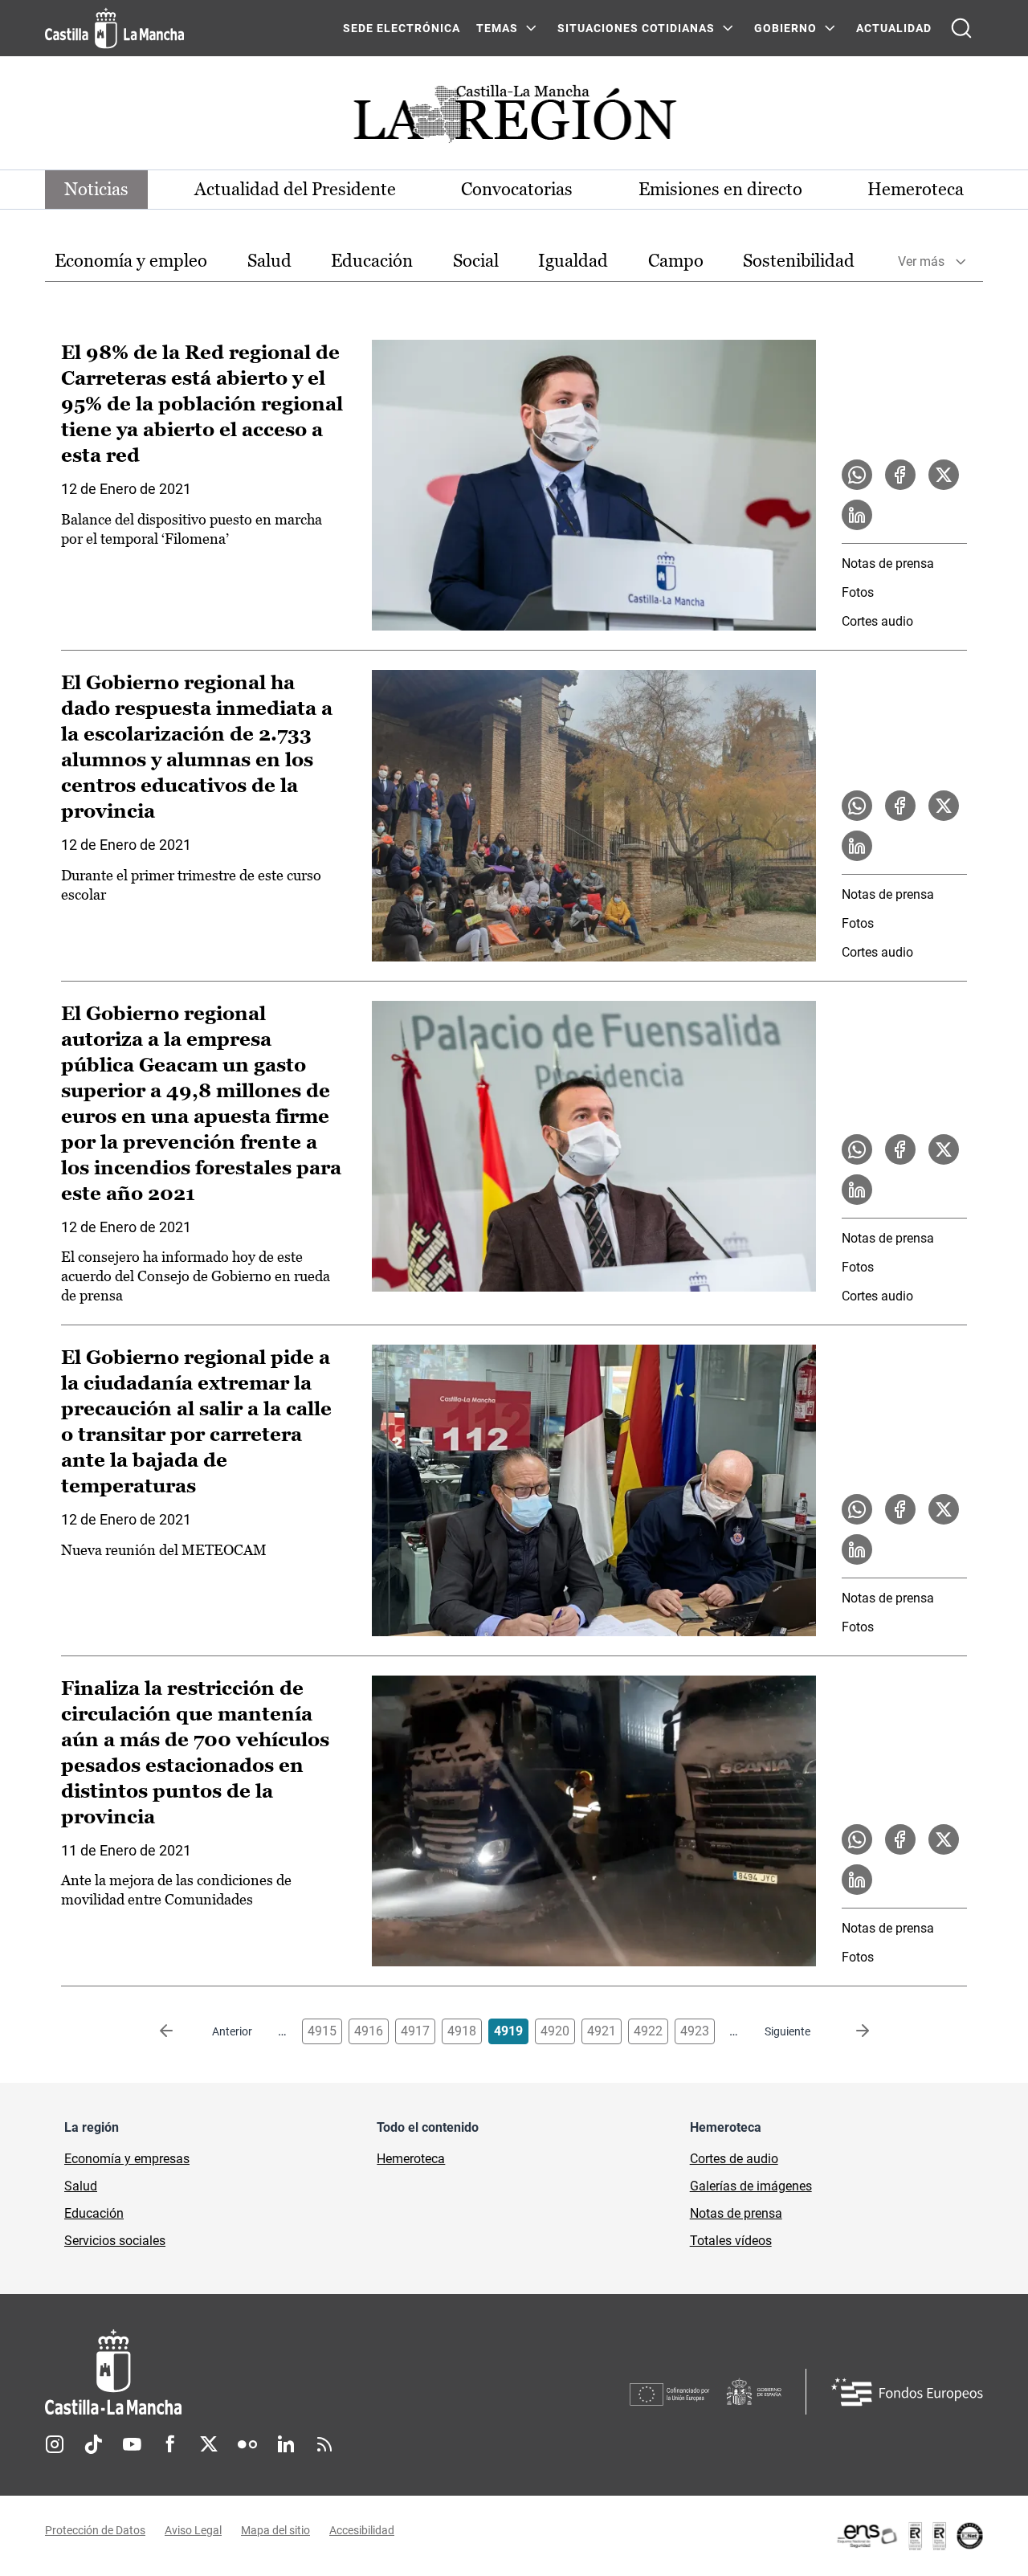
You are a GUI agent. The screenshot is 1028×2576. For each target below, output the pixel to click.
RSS (324, 2444)
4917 (415, 2031)
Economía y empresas (127, 2159)
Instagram (55, 2444)
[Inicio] (263, 2372)
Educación (372, 261)
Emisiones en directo (720, 189)
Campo (676, 261)
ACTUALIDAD (894, 28)
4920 (555, 2031)
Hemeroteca (916, 189)
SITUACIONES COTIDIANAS (636, 28)
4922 (648, 2031)
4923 (695, 2031)
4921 (602, 2031)
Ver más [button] (921, 261)
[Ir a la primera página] (179, 2031)
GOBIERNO (785, 28)
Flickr (247, 2444)
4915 (322, 2031)
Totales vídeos (731, 2241)
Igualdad (573, 261)
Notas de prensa (888, 563)
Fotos (858, 592)
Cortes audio (877, 621)
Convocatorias (517, 189)
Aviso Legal (193, 2530)
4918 (462, 2031)
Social (476, 261)
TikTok (93, 2444)
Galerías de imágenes (751, 2186)
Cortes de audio (734, 2159)
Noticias (96, 189)
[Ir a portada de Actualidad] (514, 118)
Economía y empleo (131, 261)
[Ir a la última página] (850, 2031)
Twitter (209, 2444)
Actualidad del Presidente (295, 189)
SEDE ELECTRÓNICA (402, 28)
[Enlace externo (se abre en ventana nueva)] (909, 2536)
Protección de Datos (95, 2530)
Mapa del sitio (275, 2530)
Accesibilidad (362, 2530)
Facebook (170, 2444)
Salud (269, 261)
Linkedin (286, 2444)
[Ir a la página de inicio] (114, 28)
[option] (131, 261)
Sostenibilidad (799, 261)
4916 (369, 2031)
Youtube (132, 2444)
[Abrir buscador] (961, 28)
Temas (497, 28)
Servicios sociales (115, 2241)
